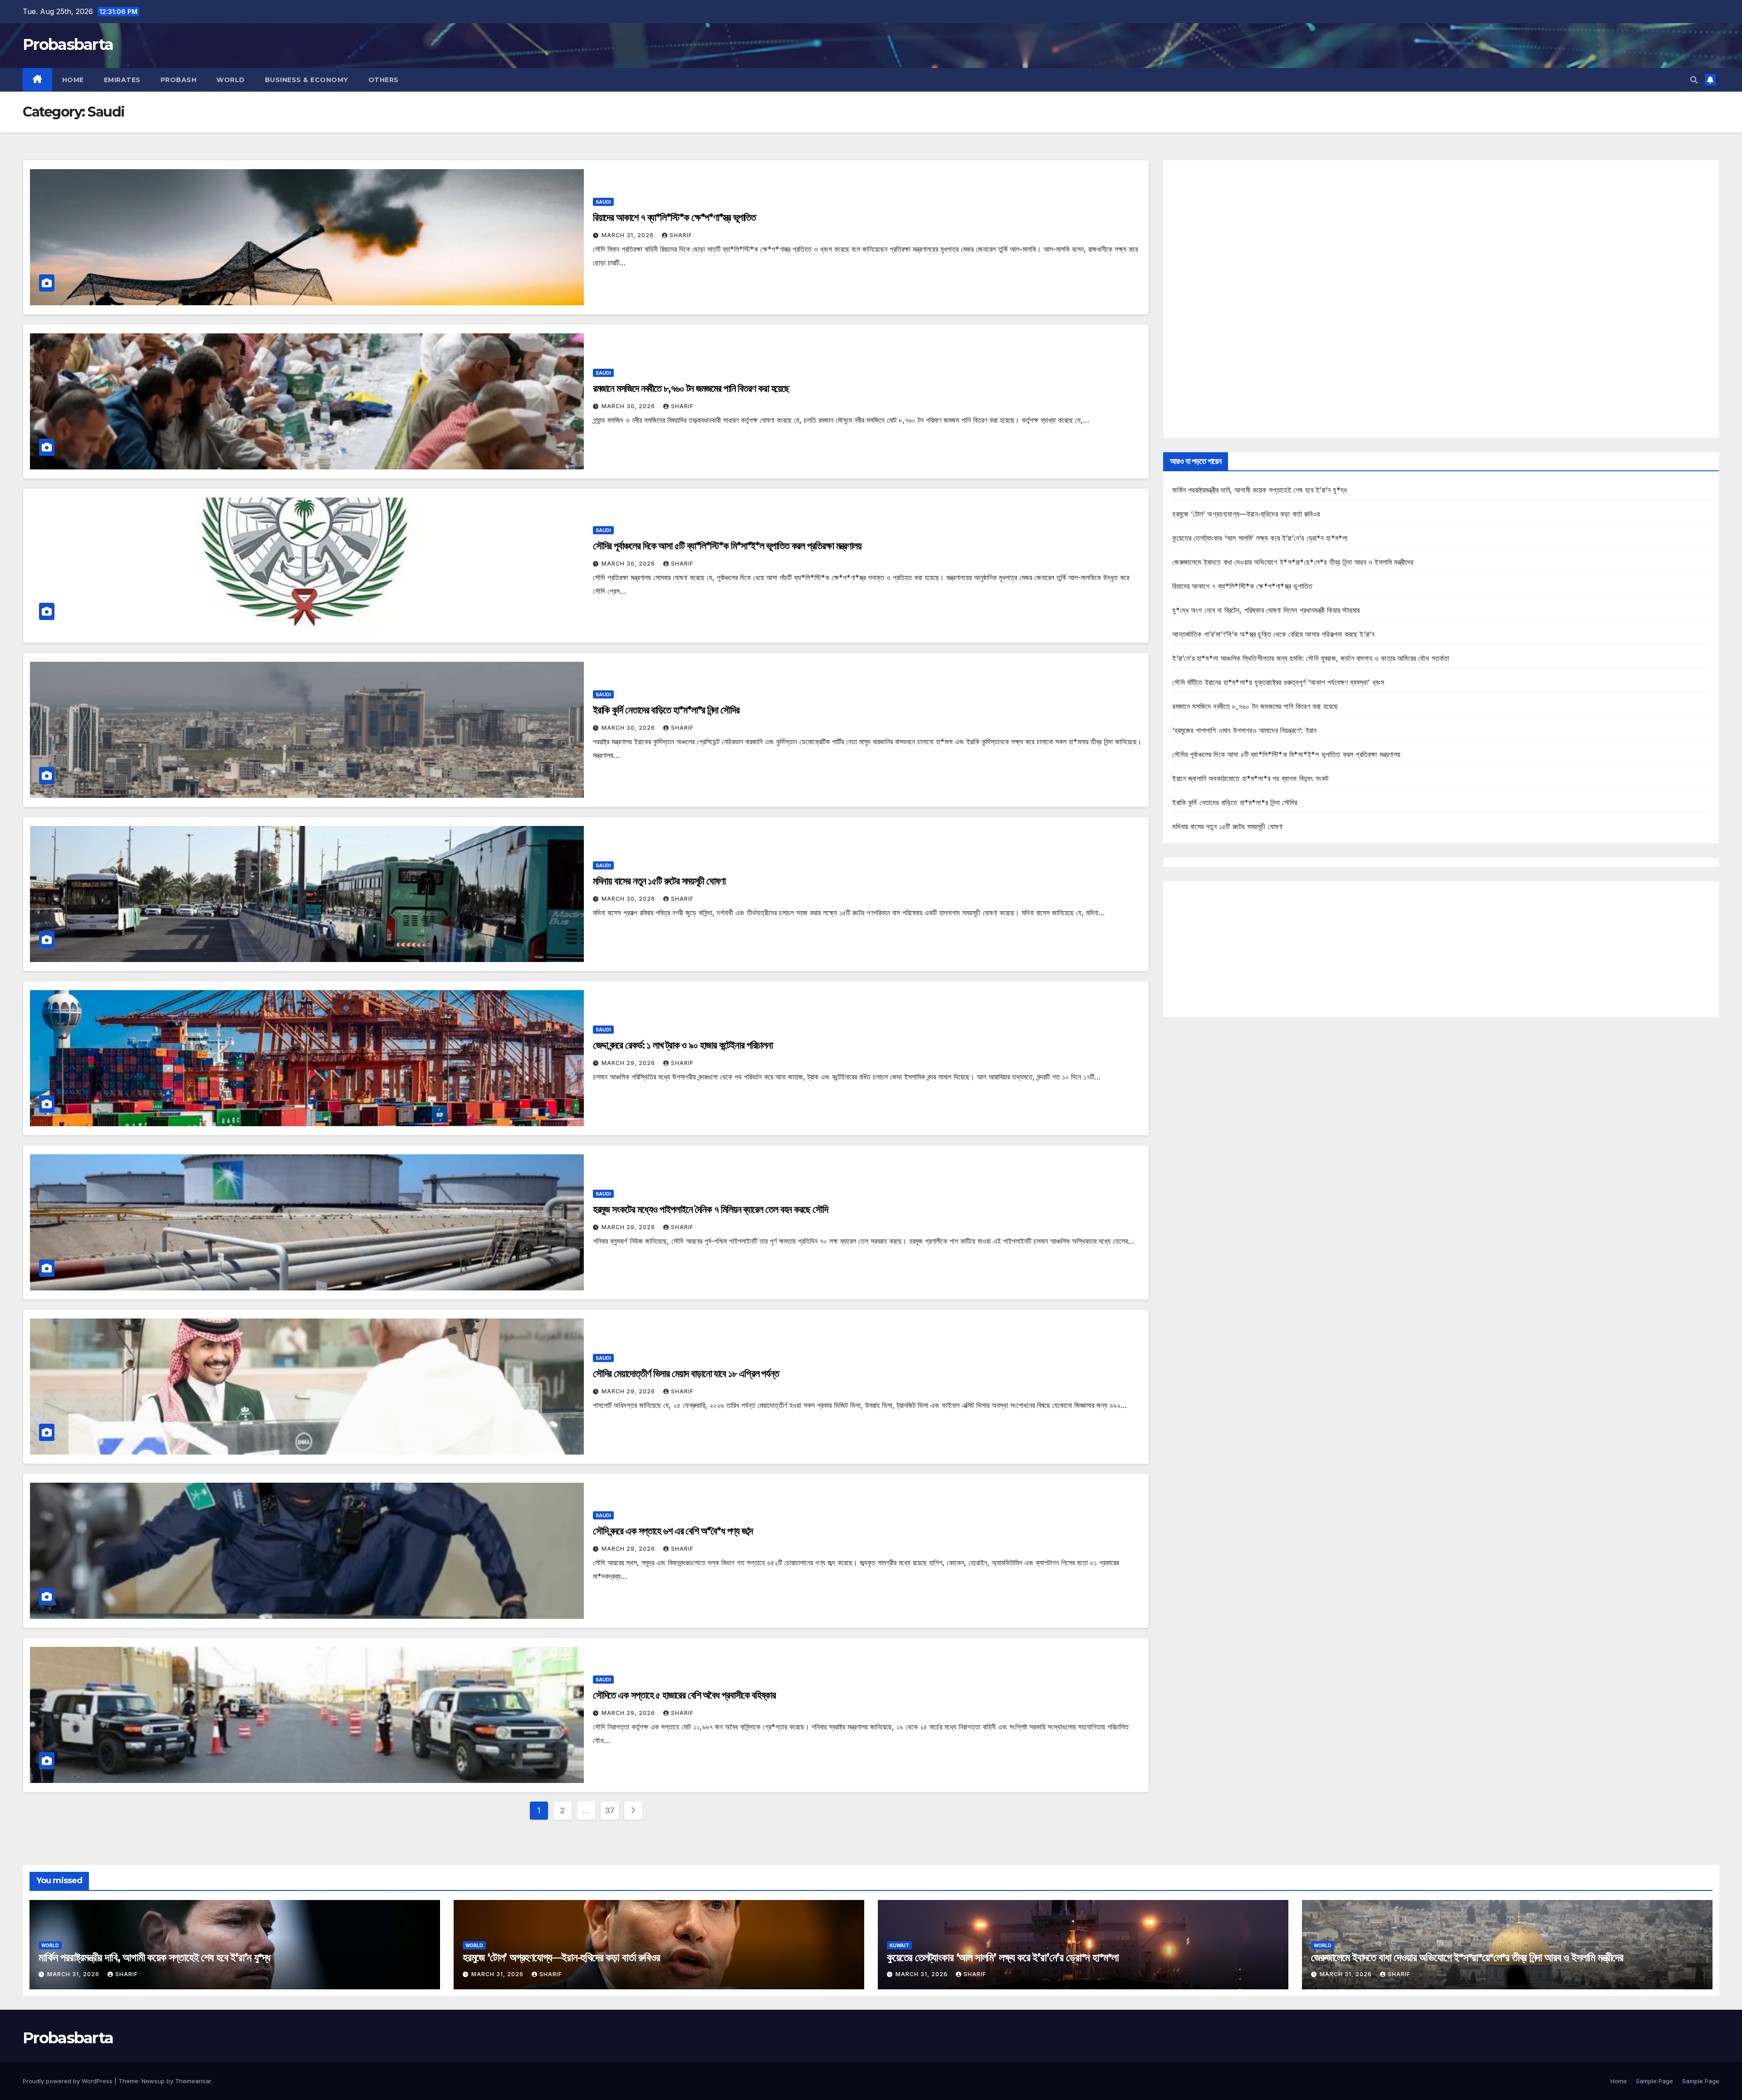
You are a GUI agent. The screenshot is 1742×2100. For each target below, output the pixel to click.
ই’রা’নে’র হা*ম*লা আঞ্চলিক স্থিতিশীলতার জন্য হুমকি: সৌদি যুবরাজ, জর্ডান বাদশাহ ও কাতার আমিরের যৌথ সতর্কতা (1311, 658)
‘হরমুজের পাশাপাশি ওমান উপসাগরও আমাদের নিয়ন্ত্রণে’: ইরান (1244, 730)
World (231, 80)
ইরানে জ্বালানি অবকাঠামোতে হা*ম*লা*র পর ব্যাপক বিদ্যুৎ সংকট (1250, 778)
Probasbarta (68, 44)
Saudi (603, 202)
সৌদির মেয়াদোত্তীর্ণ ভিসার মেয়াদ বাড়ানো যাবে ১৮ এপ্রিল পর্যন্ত (686, 1374)
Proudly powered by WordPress (69, 2081)
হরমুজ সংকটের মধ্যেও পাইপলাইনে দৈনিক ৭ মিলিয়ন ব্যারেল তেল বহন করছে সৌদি (710, 1209)
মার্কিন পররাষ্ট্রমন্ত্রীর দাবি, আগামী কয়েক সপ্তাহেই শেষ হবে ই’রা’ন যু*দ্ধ (1260, 490)
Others (384, 80)
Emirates (122, 80)
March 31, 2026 (629, 235)
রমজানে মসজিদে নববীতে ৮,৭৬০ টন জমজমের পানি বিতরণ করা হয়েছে (691, 388)
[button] (1694, 80)
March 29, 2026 (629, 1063)
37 (610, 1810)
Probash (179, 80)
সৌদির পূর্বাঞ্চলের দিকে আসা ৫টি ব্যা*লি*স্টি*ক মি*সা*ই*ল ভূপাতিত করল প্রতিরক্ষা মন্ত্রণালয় (727, 546)
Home (73, 80)
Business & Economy (307, 80)
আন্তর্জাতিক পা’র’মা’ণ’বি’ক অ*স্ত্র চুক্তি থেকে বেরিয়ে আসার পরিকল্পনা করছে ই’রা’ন (1273, 634)
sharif (681, 235)
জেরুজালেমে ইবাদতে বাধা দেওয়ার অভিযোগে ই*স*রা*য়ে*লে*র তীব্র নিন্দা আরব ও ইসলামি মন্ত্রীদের (1293, 562)
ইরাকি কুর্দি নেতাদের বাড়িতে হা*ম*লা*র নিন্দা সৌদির (666, 710)
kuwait (899, 1945)
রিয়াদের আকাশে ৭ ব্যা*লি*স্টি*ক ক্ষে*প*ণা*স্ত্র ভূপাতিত (675, 217)
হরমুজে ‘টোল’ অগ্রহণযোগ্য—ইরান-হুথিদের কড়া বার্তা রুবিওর (1246, 514)
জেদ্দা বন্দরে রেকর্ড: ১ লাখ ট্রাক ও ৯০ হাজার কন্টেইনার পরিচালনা (683, 1045)
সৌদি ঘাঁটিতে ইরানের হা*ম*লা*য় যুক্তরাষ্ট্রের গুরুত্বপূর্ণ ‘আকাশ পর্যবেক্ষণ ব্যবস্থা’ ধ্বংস (1278, 682)
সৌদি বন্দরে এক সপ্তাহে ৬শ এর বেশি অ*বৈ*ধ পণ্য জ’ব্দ (673, 1531)
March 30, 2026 (629, 406)
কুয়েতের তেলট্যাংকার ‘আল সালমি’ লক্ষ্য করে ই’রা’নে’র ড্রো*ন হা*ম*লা (1260, 538)
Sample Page (1654, 2081)
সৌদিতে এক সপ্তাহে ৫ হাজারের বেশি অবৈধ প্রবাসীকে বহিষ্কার (684, 1695)
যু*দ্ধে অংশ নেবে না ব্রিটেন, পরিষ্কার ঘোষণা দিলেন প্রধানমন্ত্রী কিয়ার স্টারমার (1266, 610)
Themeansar (193, 2081)
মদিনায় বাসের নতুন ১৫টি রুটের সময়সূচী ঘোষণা (659, 881)
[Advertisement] (1441, 299)
